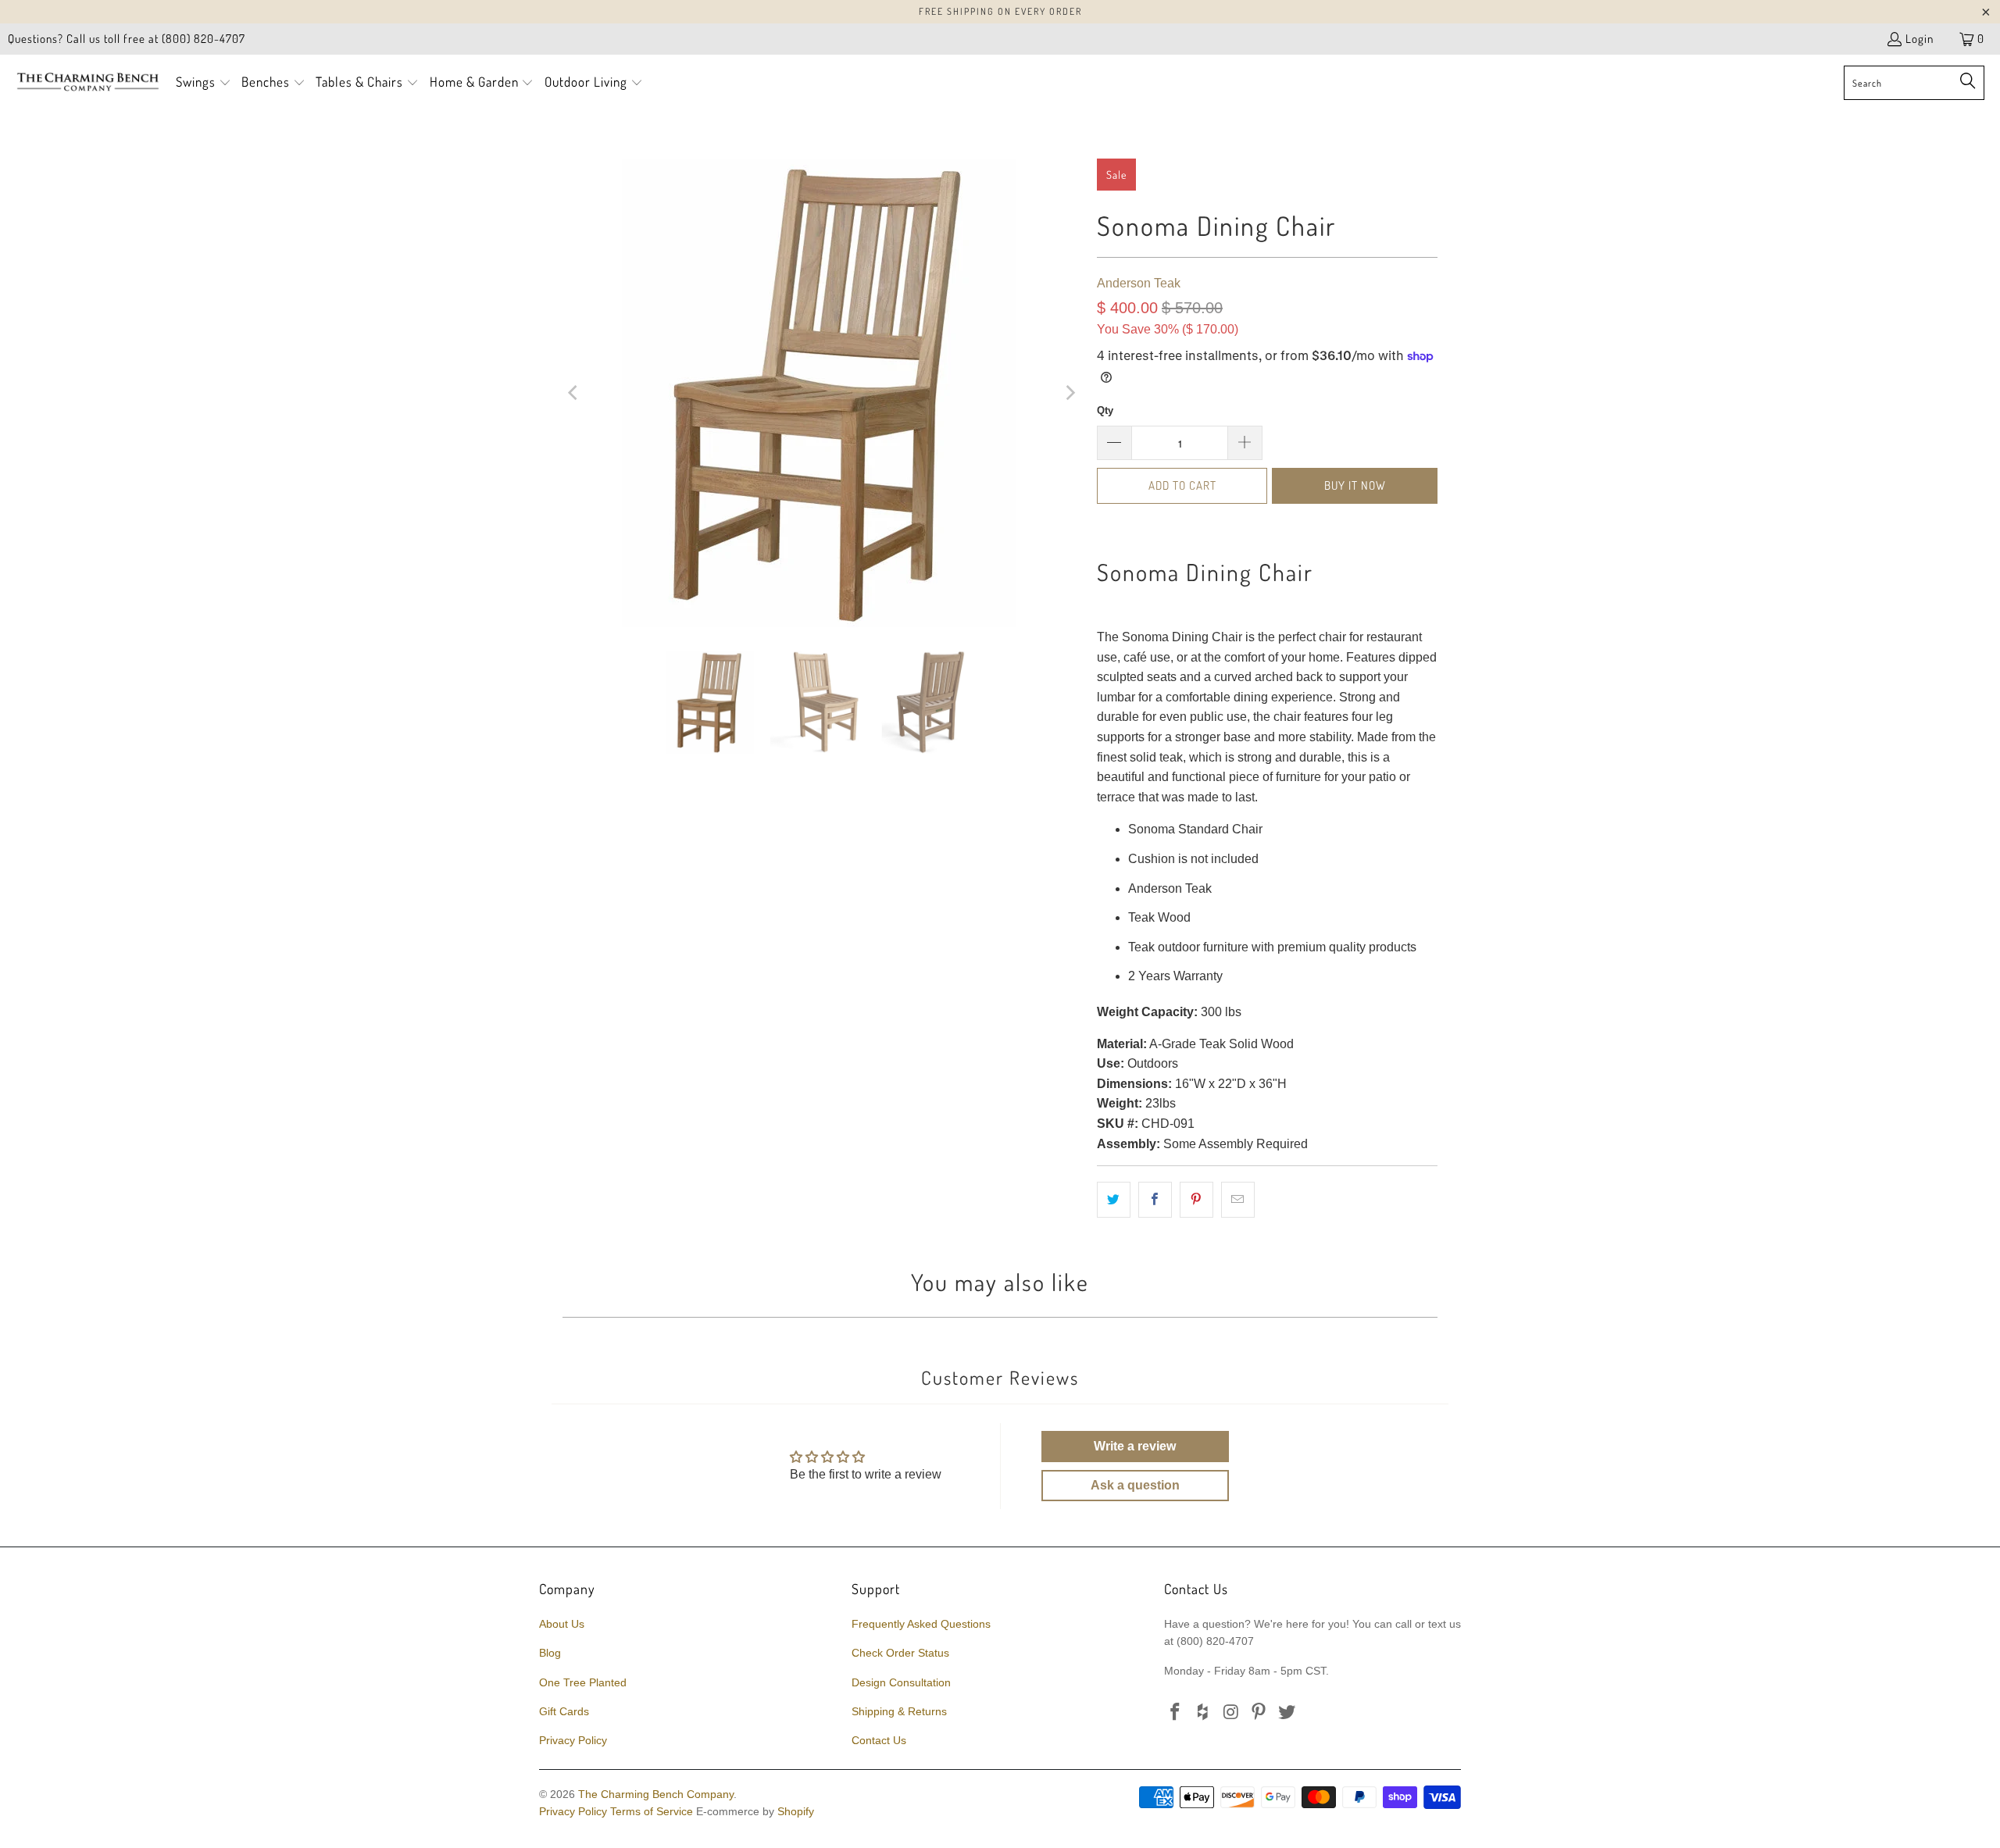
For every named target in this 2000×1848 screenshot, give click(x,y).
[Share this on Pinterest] (1196, 1200)
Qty (1105, 410)
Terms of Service (652, 1811)
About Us (562, 1624)
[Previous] (574, 393)
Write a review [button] (1135, 1446)
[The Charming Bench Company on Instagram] (1231, 1713)
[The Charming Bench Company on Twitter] (1287, 1713)
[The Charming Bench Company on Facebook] (1176, 1713)
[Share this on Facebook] (1155, 1200)
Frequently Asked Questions (921, 1624)
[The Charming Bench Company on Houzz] (1204, 1713)
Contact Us (879, 1740)
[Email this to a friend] (1238, 1200)
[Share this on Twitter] (1114, 1200)
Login (1920, 39)
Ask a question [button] (1135, 1485)
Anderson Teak (1139, 283)
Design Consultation (901, 1682)
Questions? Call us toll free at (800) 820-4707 (127, 39)
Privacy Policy (573, 1740)
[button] (204, 83)
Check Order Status (900, 1653)
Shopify (796, 1811)
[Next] (1070, 393)
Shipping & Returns (899, 1711)
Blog (550, 1653)
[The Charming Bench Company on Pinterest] (1259, 1713)
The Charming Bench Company (656, 1794)
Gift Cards (564, 1711)
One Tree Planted (583, 1682)
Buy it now (1355, 485)
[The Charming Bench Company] (88, 83)
